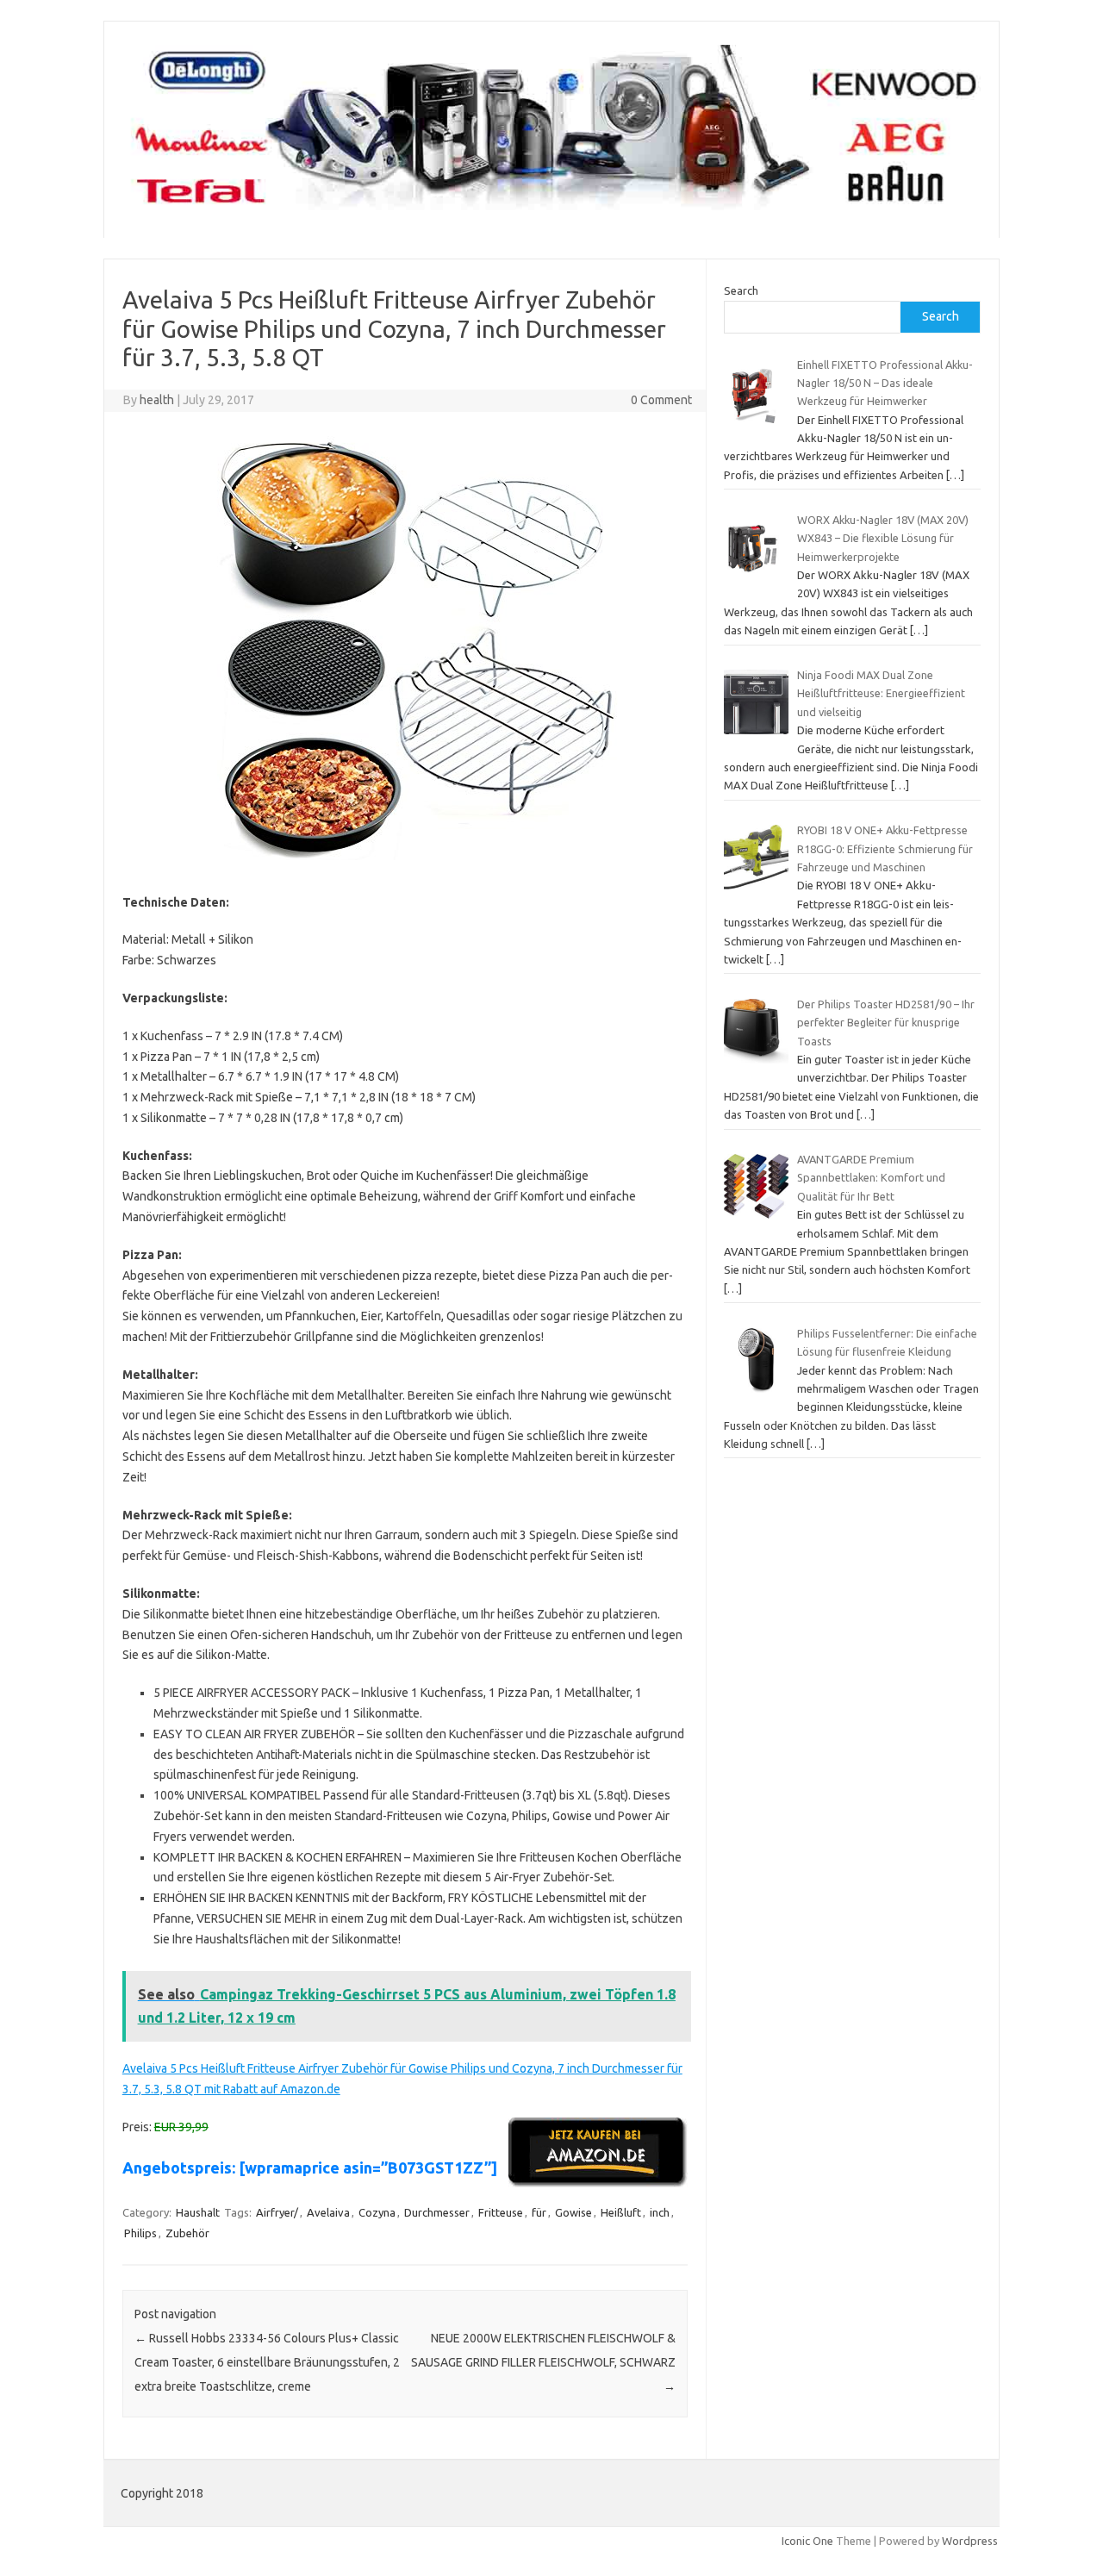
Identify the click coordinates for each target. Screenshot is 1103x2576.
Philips (140, 2233)
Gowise (573, 2212)
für (539, 2212)
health (157, 400)
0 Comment (661, 400)
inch (660, 2212)
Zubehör (187, 2233)
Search (741, 290)
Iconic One (807, 2541)
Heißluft (621, 2212)
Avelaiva (328, 2212)
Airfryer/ (277, 2212)
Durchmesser (437, 2212)
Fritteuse (501, 2212)
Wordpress (970, 2541)
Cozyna (377, 2212)
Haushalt (198, 2212)
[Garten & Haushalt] (551, 209)
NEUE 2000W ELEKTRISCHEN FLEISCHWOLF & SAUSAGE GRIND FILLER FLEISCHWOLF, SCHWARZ (543, 2362)
